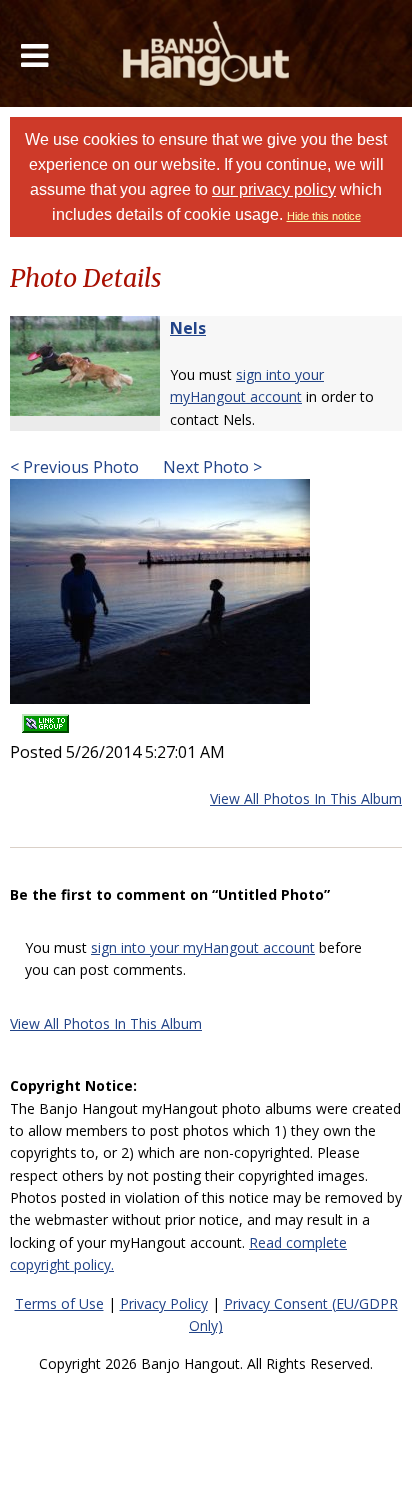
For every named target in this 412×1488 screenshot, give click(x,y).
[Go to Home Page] (206, 53)
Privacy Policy (164, 1303)
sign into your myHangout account (203, 947)
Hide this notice (324, 216)
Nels (188, 328)
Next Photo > (210, 467)
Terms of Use (59, 1303)
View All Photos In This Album (306, 798)
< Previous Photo (74, 467)
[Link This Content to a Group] (45, 717)
